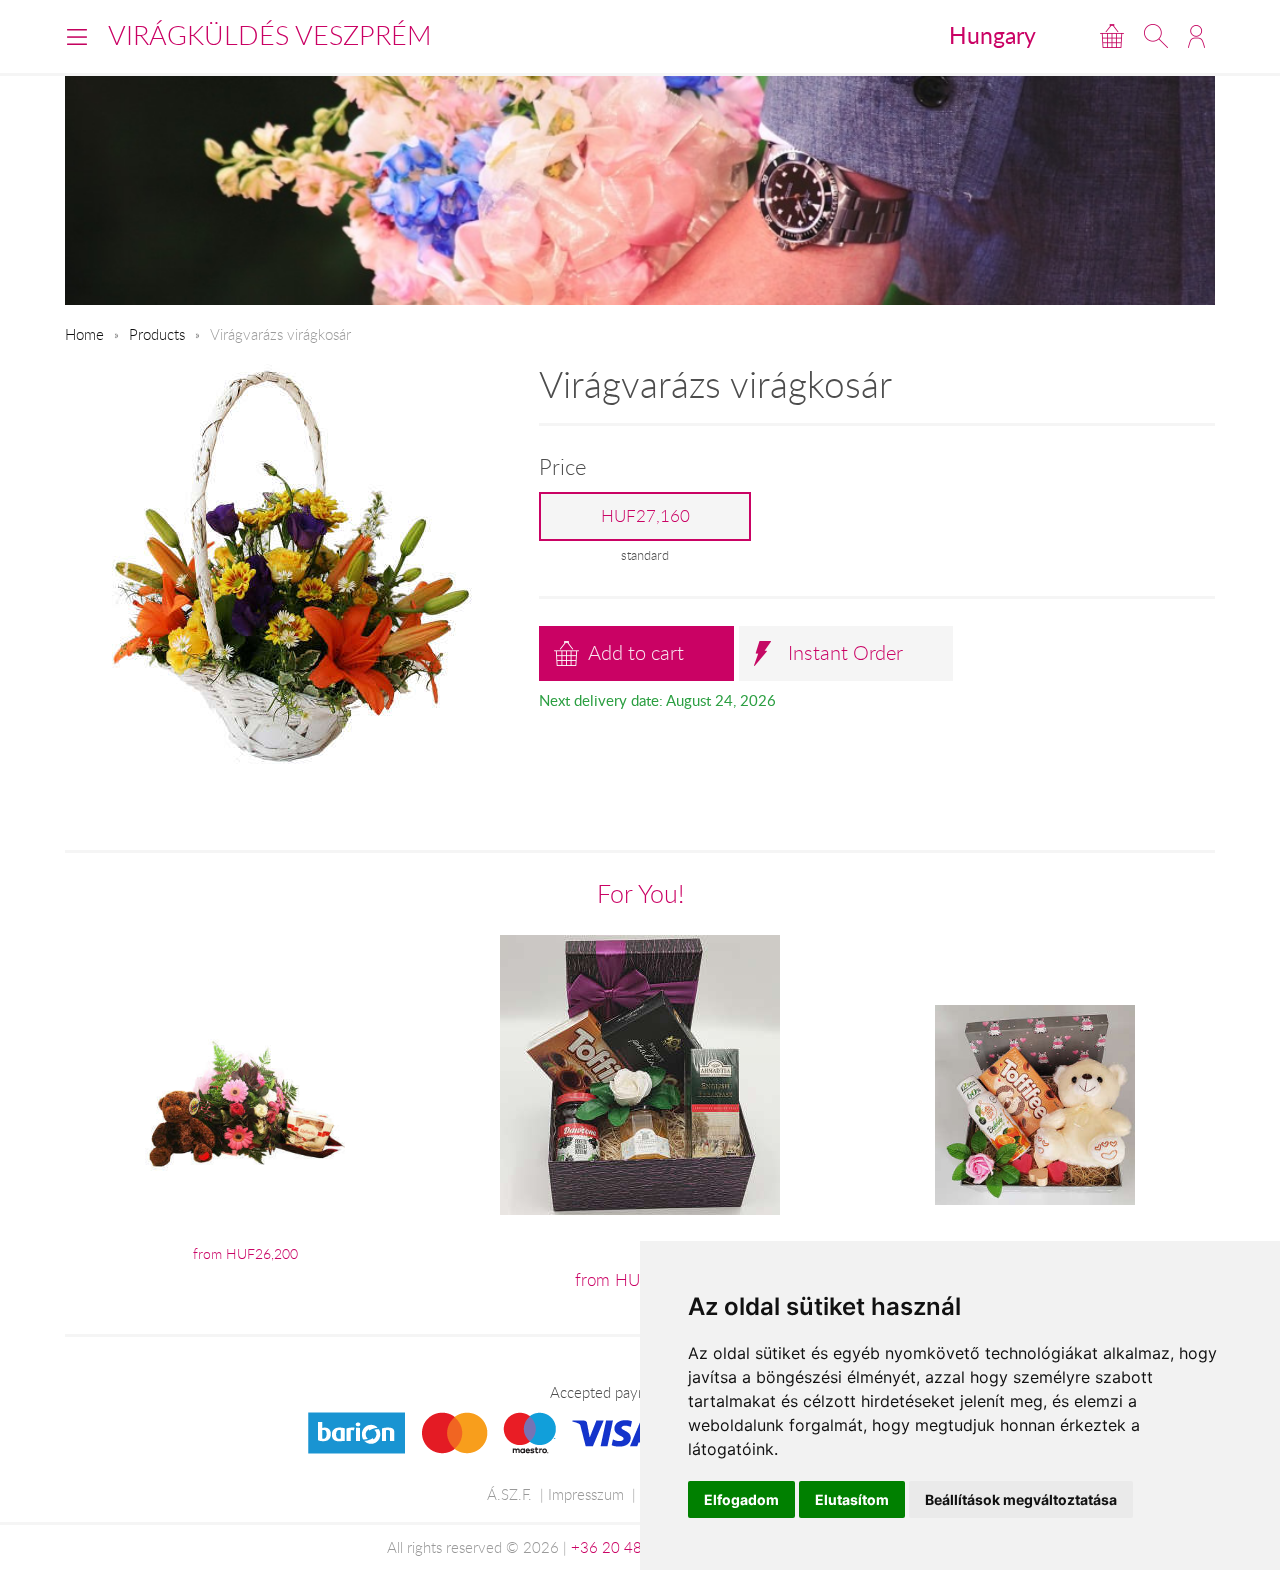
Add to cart (636, 652)
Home (84, 334)
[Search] (1156, 36)
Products (157, 334)
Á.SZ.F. (509, 1494)
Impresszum (586, 1494)
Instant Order (845, 652)
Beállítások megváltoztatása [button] (1021, 1499)
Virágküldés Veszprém (270, 35)
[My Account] (1196, 36)
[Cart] (1112, 36)
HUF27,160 (645, 516)
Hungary (992, 35)
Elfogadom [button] (741, 1499)
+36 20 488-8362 (632, 1547)
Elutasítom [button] (852, 1499)
